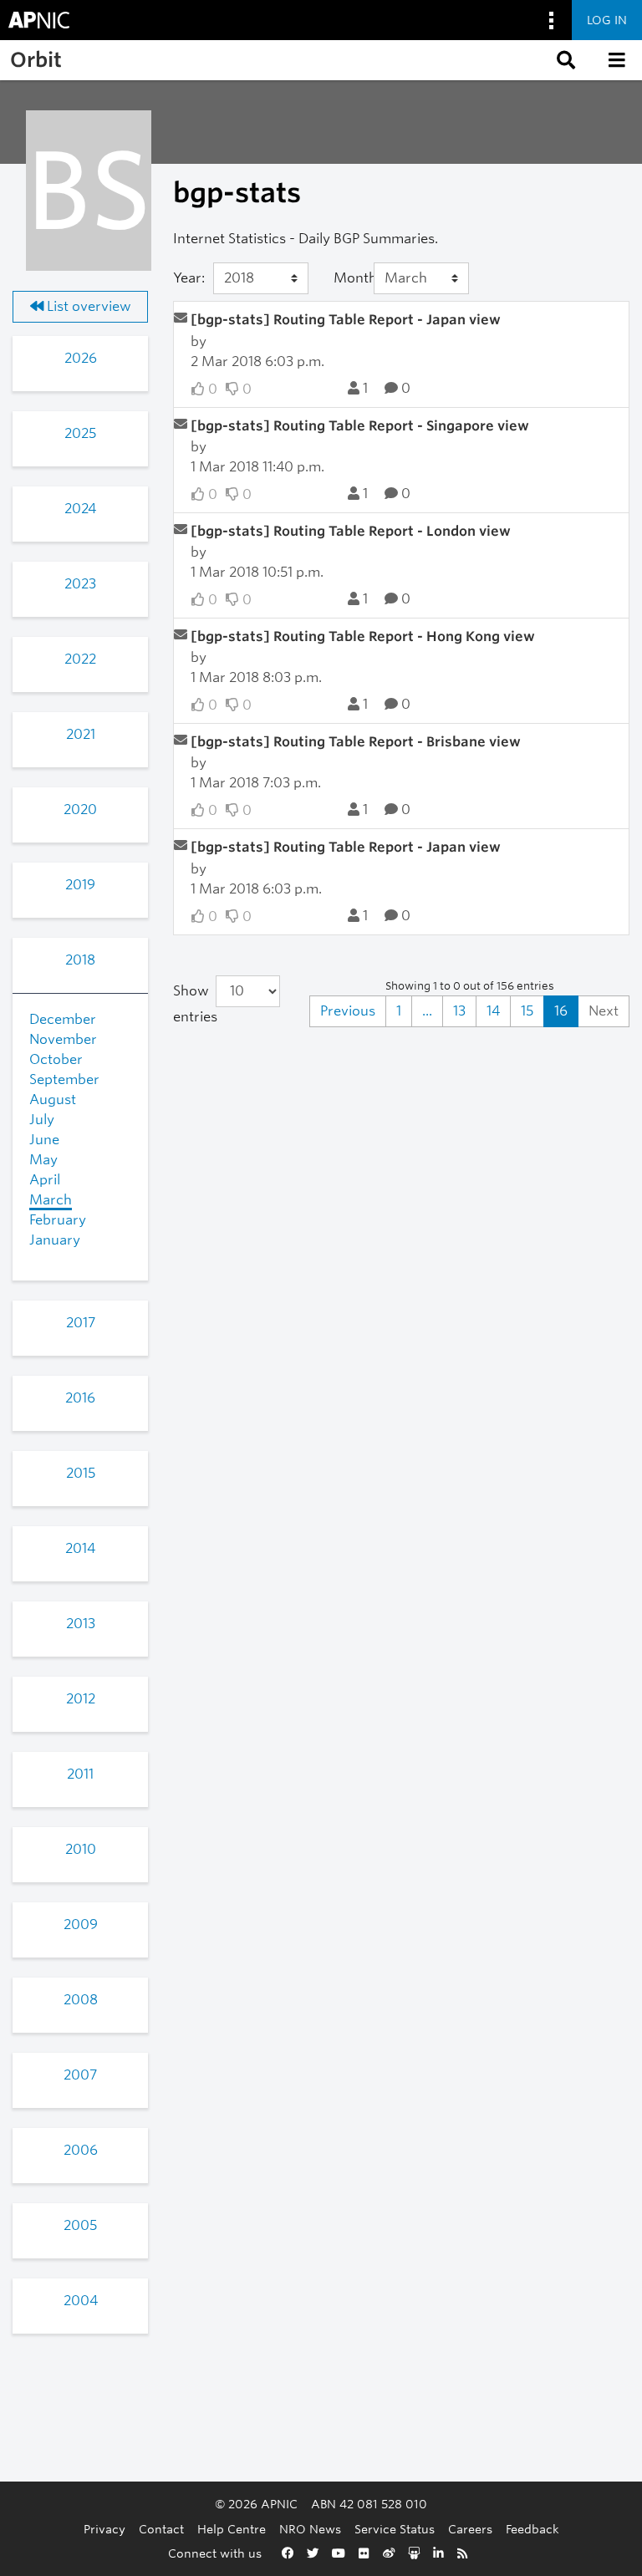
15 (527, 1011)
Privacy (104, 2529)
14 (493, 1011)
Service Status (395, 2529)
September (64, 1079)
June (44, 1140)
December (63, 1019)
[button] (564, 60)
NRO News (310, 2529)
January (55, 1240)
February (58, 1220)
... (427, 1011)
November (63, 1039)
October (56, 1059)
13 (459, 1011)
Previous (348, 1011)
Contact (161, 2529)
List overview (87, 306)
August (53, 1100)
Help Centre (232, 2529)
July (42, 1120)
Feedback (532, 2529)
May (43, 1160)
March (51, 1200)
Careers (470, 2529)
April (45, 1180)
